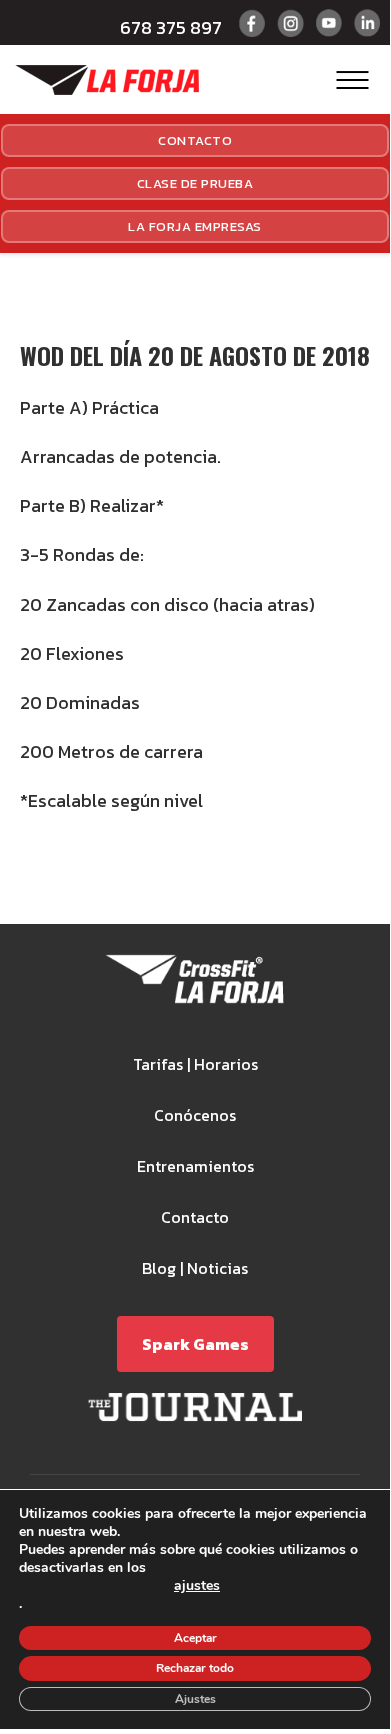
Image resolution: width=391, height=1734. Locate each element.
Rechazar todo (195, 1668)
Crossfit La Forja (107, 80)
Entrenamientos (195, 1166)
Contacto (195, 140)
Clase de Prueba (195, 183)
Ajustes (195, 1699)
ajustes (197, 1586)
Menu (352, 79)
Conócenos (195, 1115)
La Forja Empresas (195, 226)
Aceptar (195, 1638)
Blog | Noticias (195, 1268)
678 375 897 (171, 27)
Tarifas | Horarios (195, 1064)
